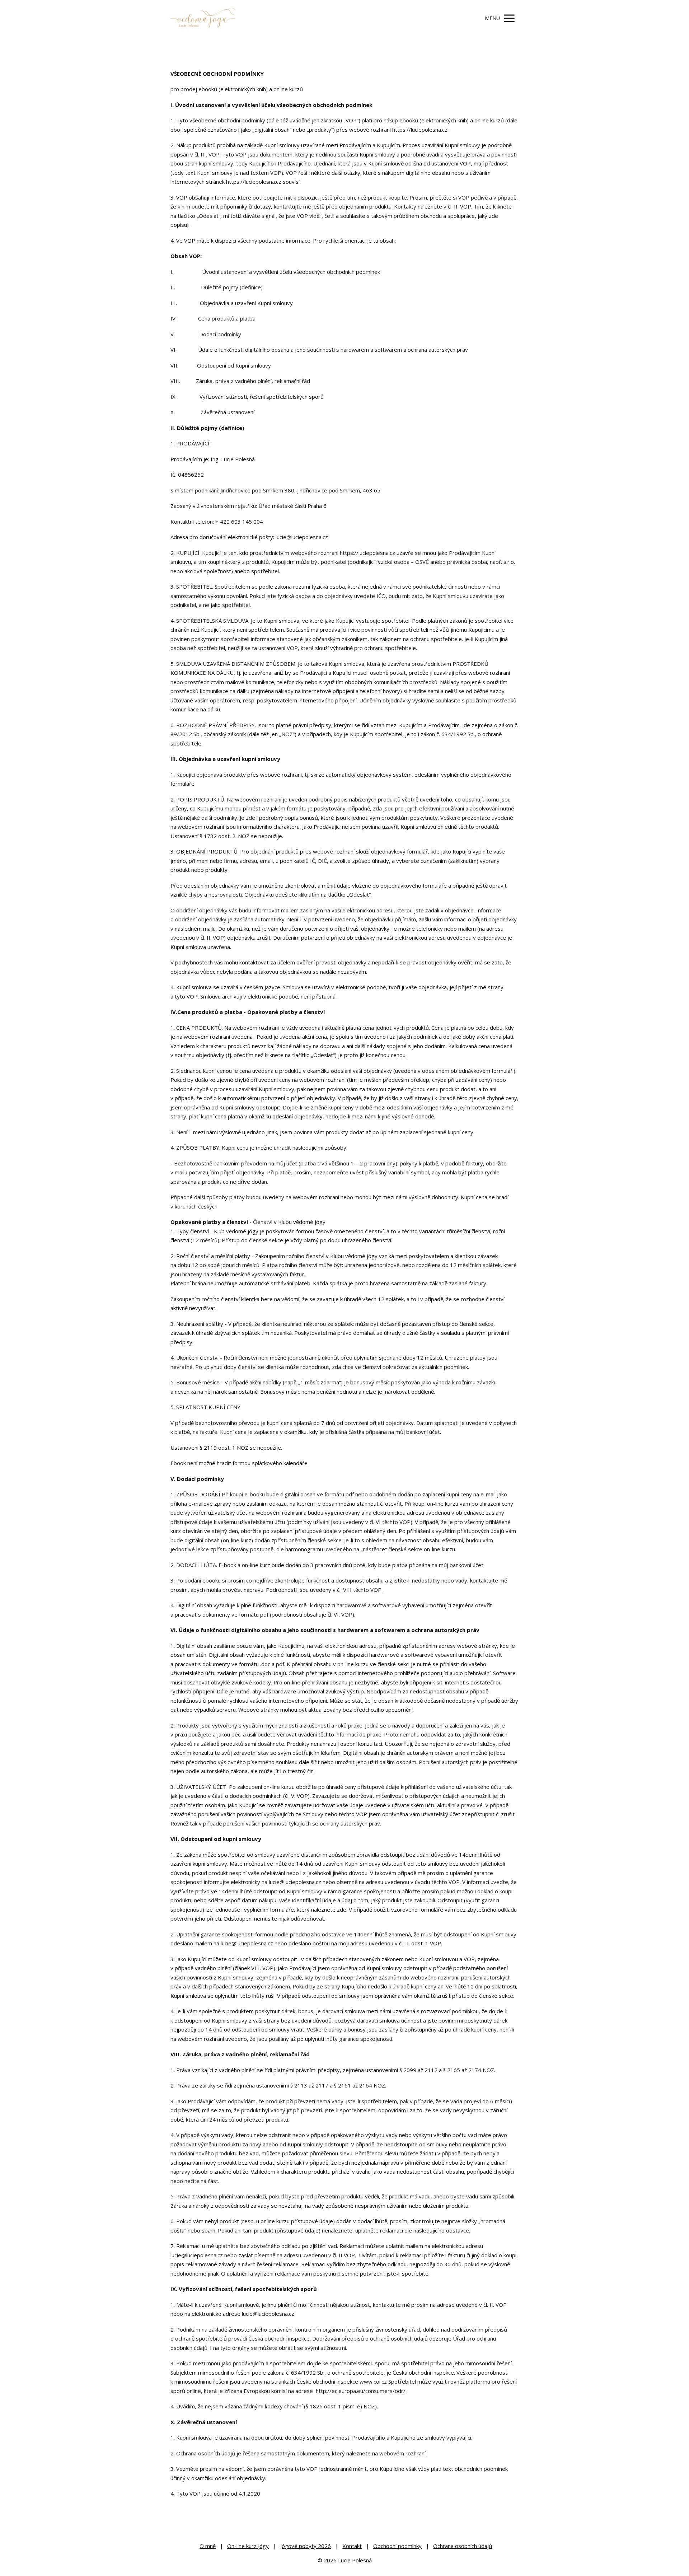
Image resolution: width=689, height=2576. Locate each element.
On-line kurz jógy (248, 2546)
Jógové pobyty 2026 (306, 2546)
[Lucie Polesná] (203, 18)
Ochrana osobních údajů (463, 2546)
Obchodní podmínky (397, 2546)
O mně (208, 2546)
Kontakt (352, 2546)
